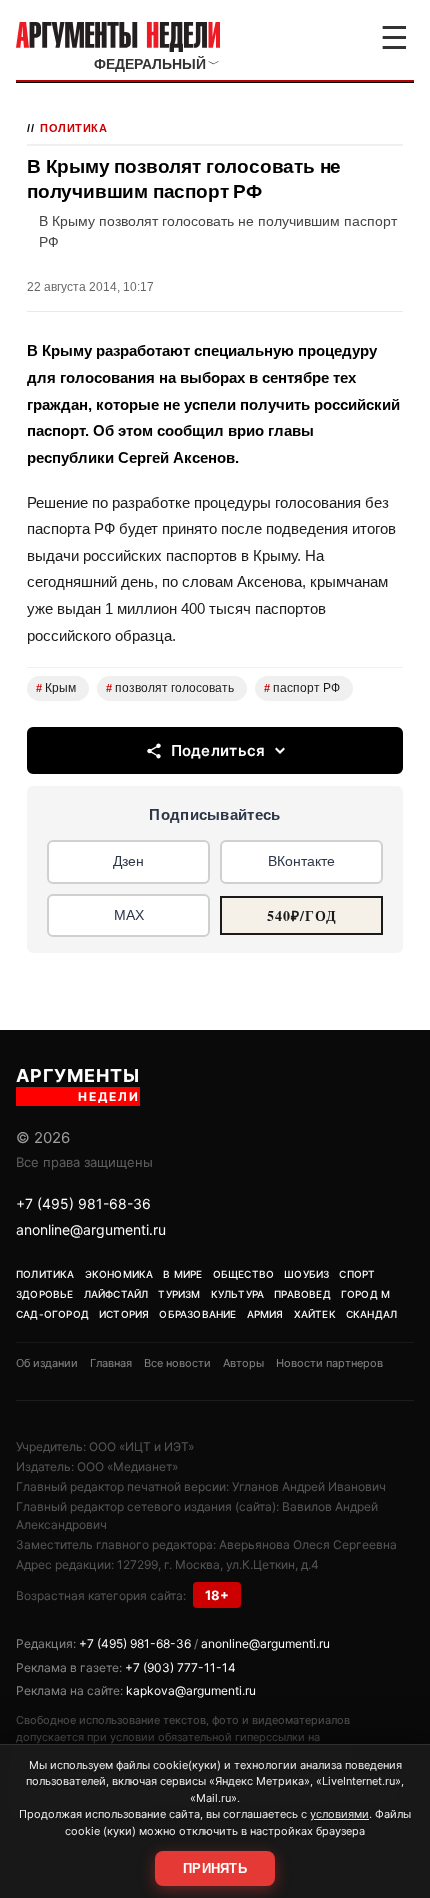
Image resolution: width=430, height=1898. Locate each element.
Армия (265, 1314)
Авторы (243, 1363)
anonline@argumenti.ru (91, 1229)
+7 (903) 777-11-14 (180, 1667)
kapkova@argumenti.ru (191, 1690)
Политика (73, 128)
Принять (215, 1868)
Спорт (357, 1274)
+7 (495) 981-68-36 (83, 1203)
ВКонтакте (301, 861)
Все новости (177, 1363)
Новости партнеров (329, 1363)
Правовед (302, 1294)
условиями (339, 1814)
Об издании (47, 1363)
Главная (111, 1363)
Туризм (179, 1294)
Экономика (119, 1274)
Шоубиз (306, 1274)
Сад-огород (52, 1314)
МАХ (129, 915)
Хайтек (315, 1314)
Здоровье (45, 1294)
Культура (238, 1294)
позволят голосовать (170, 688)
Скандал (371, 1314)
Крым (56, 688)
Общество (244, 1274)
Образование (197, 1314)
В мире (182, 1274)
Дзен (128, 861)
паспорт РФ (302, 688)
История (124, 1314)
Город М (365, 1294)
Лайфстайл (116, 1294)
